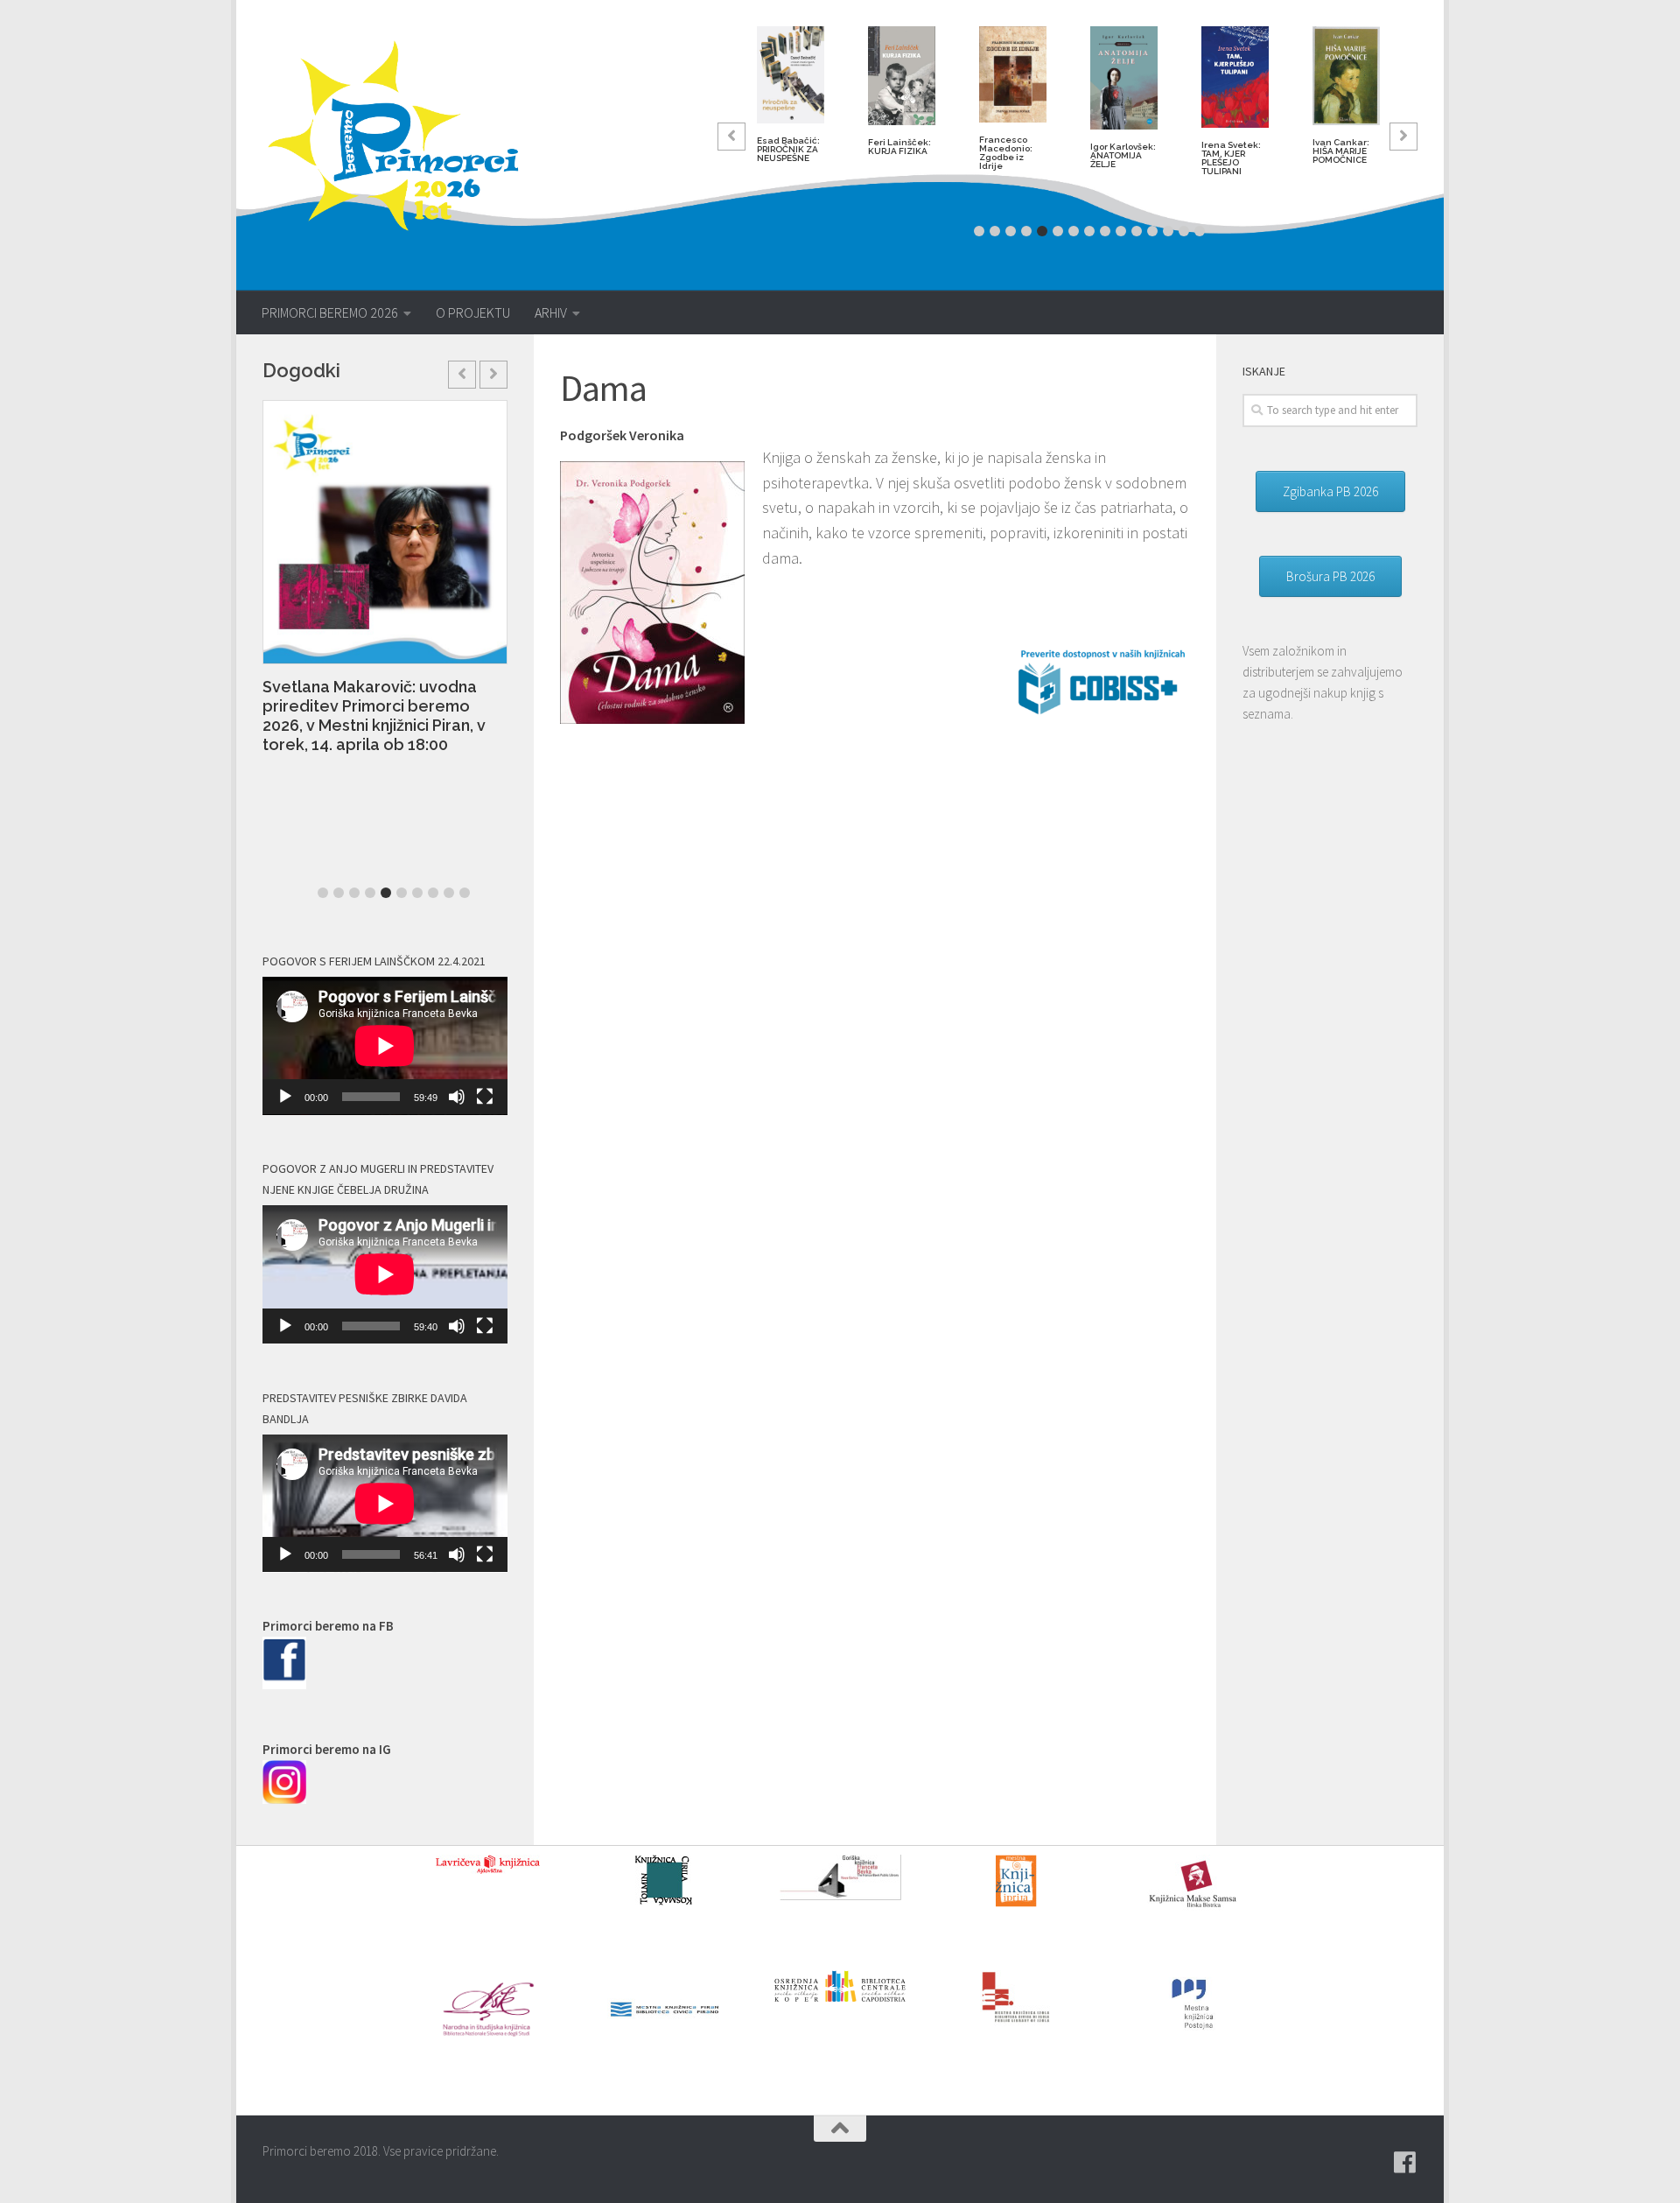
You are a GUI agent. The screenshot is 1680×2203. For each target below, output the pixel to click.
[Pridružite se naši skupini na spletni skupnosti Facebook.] (1405, 2163)
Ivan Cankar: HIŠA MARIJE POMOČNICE (1341, 151)
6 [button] (1058, 231)
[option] (791, 102)
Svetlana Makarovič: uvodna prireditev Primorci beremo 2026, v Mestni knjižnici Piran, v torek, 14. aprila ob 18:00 (374, 716)
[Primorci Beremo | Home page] (405, 136)
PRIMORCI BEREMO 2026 (330, 312)
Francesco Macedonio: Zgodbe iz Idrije (1006, 153)
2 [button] (995, 231)
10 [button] (1121, 231)
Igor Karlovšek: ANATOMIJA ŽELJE (1123, 155)
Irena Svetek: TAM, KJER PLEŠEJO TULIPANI (1231, 158)
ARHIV (551, 312)
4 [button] (1026, 231)
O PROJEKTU (473, 312)
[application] (385, 1046)
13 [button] (1168, 231)
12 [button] (1152, 231)
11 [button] (1137, 231)
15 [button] (1200, 231)
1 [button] (979, 231)
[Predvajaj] (285, 1097)
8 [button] (1089, 231)
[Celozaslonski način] (485, 1097)
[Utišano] (457, 1097)
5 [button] (1042, 231)
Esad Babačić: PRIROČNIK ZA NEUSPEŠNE (788, 149)
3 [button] (1011, 231)
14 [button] (1184, 231)
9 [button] (1105, 231)
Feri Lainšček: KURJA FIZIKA (899, 147)
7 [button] (1074, 231)
